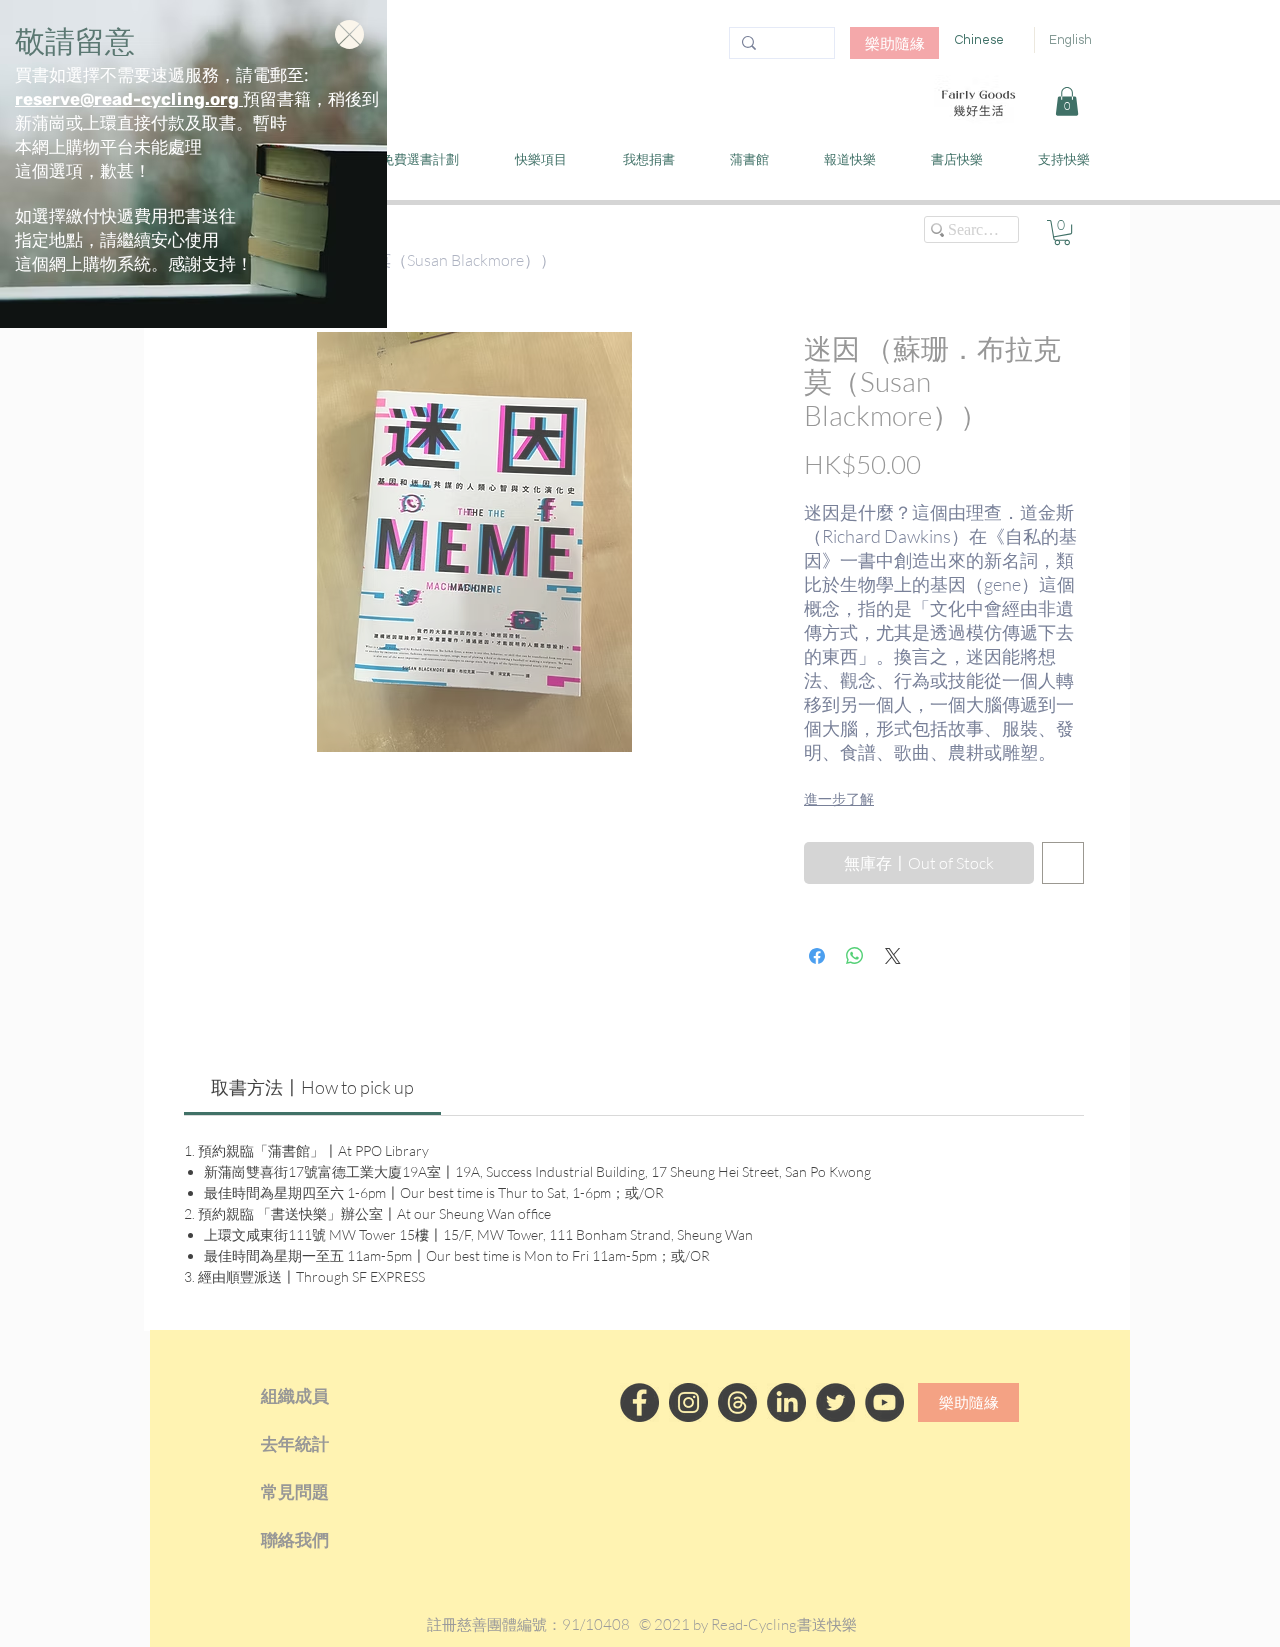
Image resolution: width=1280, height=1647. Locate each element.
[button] (349, 34)
